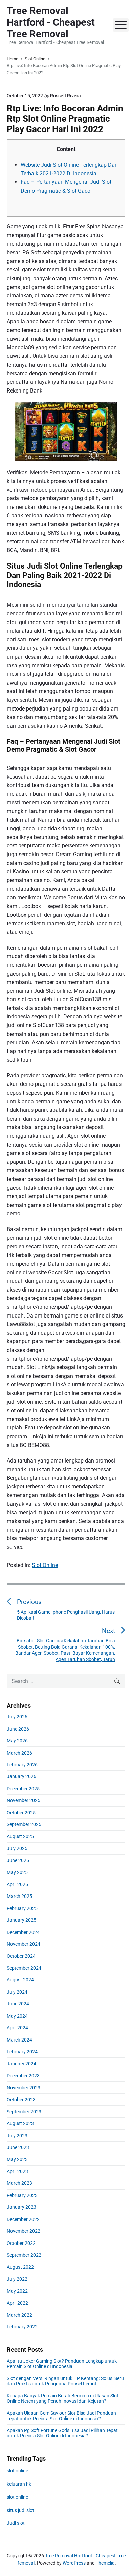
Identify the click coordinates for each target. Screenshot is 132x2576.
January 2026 (21, 1776)
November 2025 (24, 1800)
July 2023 (17, 2136)
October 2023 (21, 2100)
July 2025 (17, 1848)
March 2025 (19, 1896)
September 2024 (24, 1968)
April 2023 (17, 2171)
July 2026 (17, 1717)
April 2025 (17, 1884)
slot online (17, 2471)
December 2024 (23, 1932)
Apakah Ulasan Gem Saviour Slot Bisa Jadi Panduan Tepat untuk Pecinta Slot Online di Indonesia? (61, 2416)
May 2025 (17, 1872)
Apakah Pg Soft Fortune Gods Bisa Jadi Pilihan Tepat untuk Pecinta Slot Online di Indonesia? (62, 2433)
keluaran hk (19, 2484)
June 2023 (18, 2147)
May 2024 (17, 2016)
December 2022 (23, 2219)
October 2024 (21, 1956)
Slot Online (45, 1565)
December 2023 (23, 2076)
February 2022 (22, 2327)
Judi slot (16, 2523)
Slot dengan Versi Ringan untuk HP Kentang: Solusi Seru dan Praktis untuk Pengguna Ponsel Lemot (65, 2381)
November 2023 (24, 2088)
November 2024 (24, 1944)
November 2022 (24, 2231)
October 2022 (21, 2243)
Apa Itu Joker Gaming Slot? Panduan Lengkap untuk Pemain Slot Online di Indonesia (62, 2364)
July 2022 (17, 2279)
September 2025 (24, 1824)
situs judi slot (20, 2510)
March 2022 (19, 2315)
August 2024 (20, 1980)
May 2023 (17, 2159)
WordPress (74, 2563)
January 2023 (21, 2207)
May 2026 (17, 1741)
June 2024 (18, 2004)
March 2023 (19, 2183)
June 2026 (18, 1729)
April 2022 (17, 2303)
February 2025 (22, 1908)
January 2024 (21, 2064)
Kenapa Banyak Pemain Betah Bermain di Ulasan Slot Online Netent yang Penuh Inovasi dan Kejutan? (63, 2398)
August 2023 (20, 2123)
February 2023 (22, 2195)
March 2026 (19, 1753)
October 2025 (21, 1813)
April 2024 (17, 2028)
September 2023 (24, 2112)
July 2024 (17, 1992)
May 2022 (17, 2291)
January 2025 (21, 1920)
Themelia (105, 2563)
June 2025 (18, 1860)
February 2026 (22, 1765)
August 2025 (20, 1836)
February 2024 (22, 2052)
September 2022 (24, 2255)
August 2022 (20, 2267)
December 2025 (23, 1789)
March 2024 (19, 2040)
